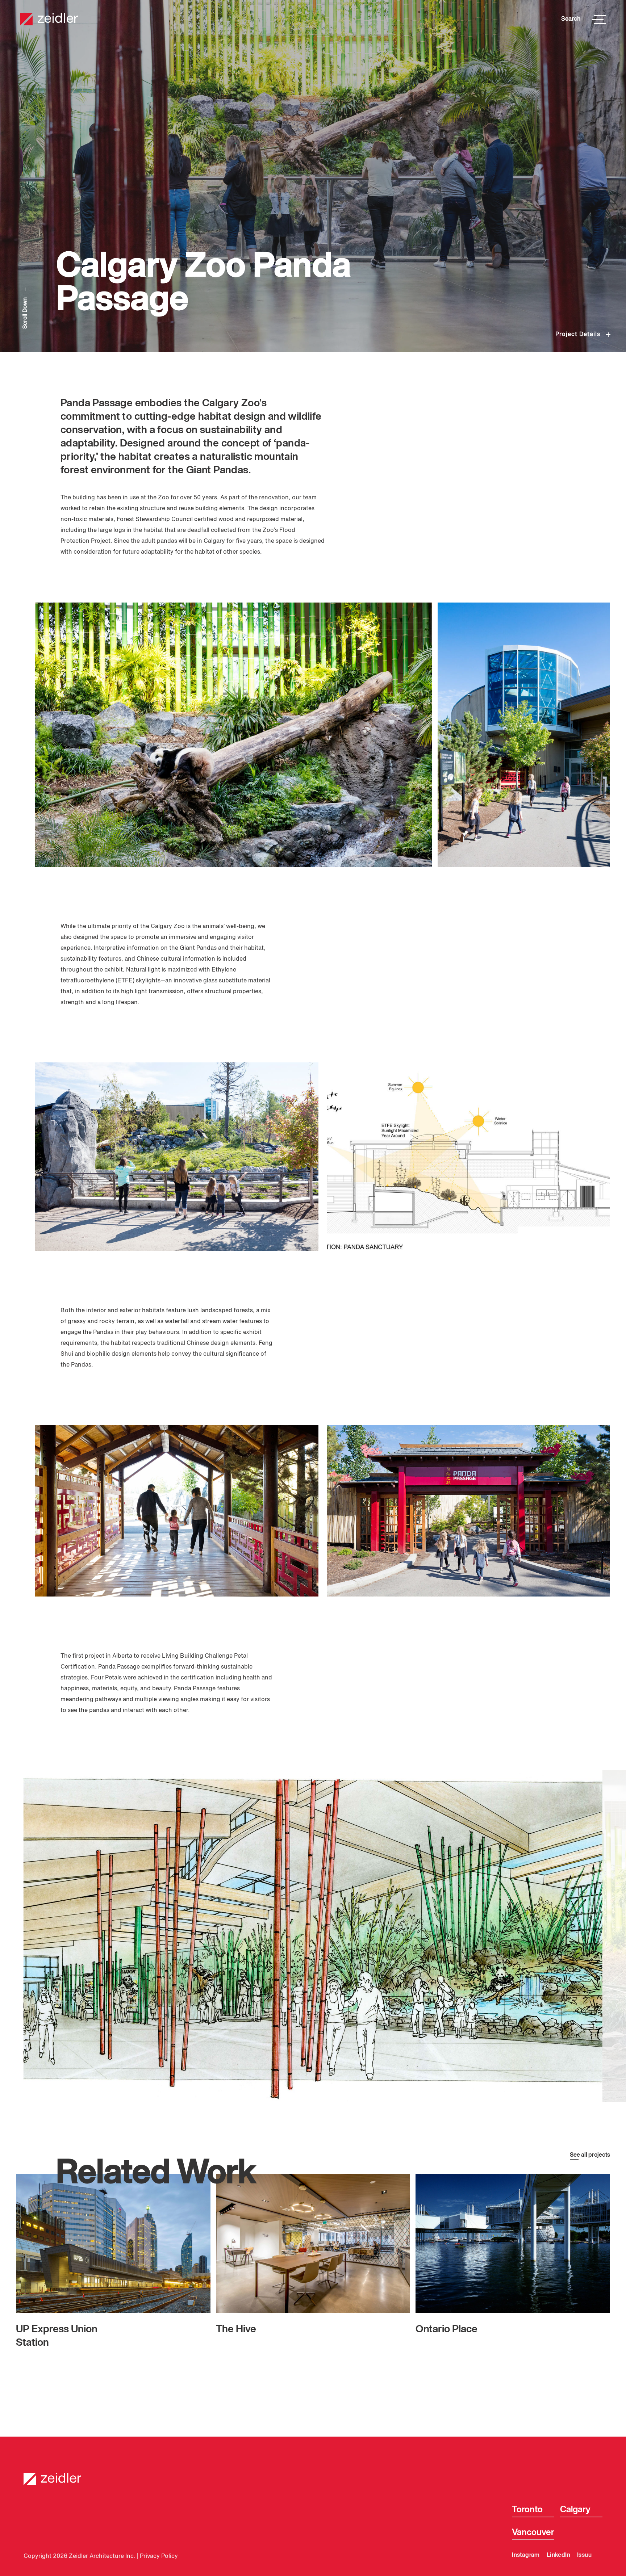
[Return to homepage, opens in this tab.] (313, 2474)
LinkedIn (558, 2555)
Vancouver (533, 2533)
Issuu (584, 2555)
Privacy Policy (159, 2556)
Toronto (527, 2510)
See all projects (590, 2155)
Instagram (526, 2555)
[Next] (466, 1936)
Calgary (575, 2510)
